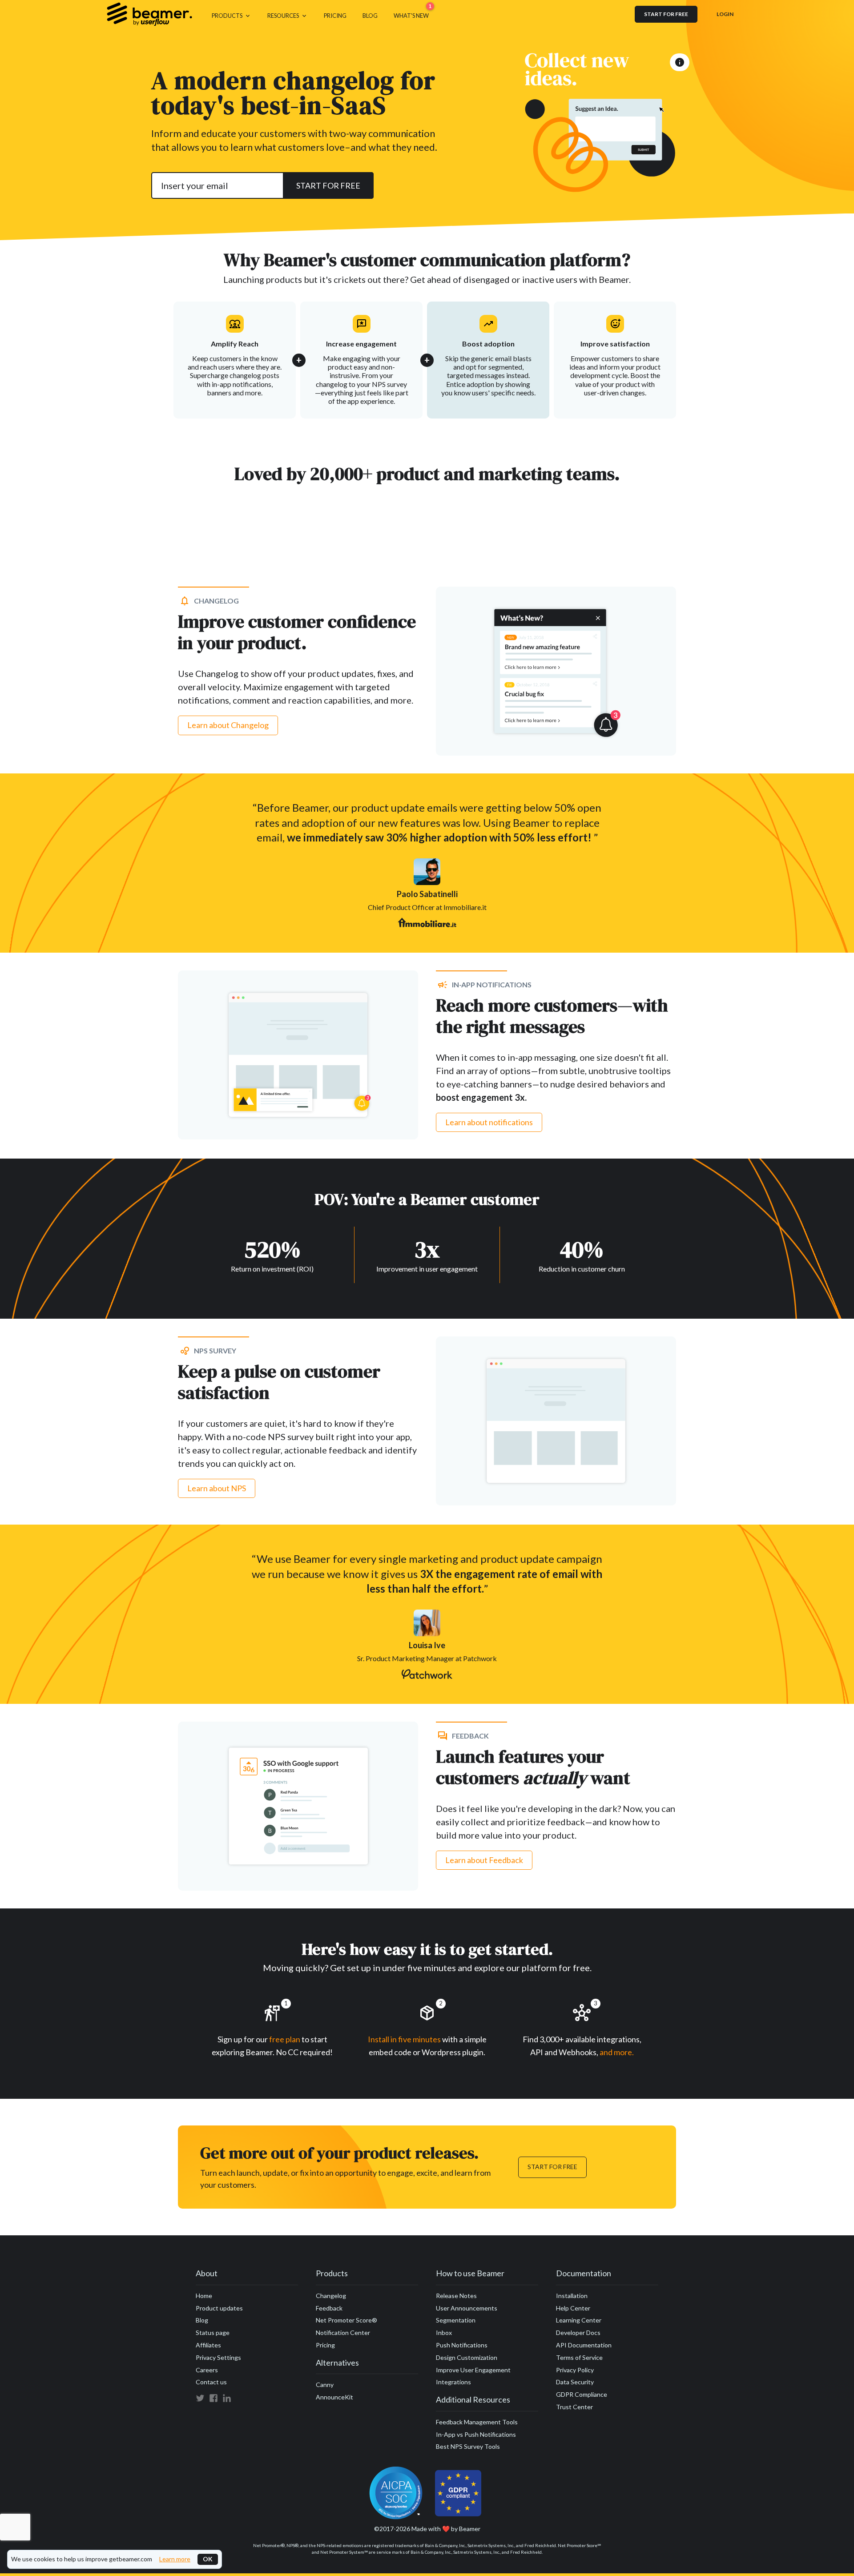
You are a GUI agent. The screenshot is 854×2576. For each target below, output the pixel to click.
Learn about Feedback (484, 1860)
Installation (572, 2296)
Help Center (573, 2308)
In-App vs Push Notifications (476, 2434)
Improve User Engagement (473, 2370)
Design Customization (467, 2357)
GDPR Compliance (582, 2394)
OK (208, 2559)
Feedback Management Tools (477, 2422)
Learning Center (579, 2320)
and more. (617, 2052)
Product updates (219, 2308)
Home (204, 2296)
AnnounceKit (334, 2397)
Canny (325, 2385)
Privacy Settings (218, 2357)
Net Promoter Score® (346, 2320)
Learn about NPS (217, 1488)
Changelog (331, 2296)
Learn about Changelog (228, 725)
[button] (232, 14)
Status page (213, 2332)
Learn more (175, 2559)
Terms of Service (579, 2357)
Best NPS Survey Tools (468, 2446)
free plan (285, 2039)
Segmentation (456, 2320)
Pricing (325, 2345)
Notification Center (343, 2332)
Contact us (211, 2382)
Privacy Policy (575, 2370)
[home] (149, 14)
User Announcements (467, 2308)
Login (725, 14)
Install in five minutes (404, 2039)
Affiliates (208, 2345)
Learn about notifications (489, 1122)
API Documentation (584, 2345)
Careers (207, 2370)
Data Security (575, 2382)
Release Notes (456, 2296)
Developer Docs (578, 2332)
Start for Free (552, 2167)
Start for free (666, 14)
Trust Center (574, 2407)
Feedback (329, 2308)
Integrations (453, 2382)
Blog (202, 2320)
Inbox (444, 2332)
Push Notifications (462, 2345)
